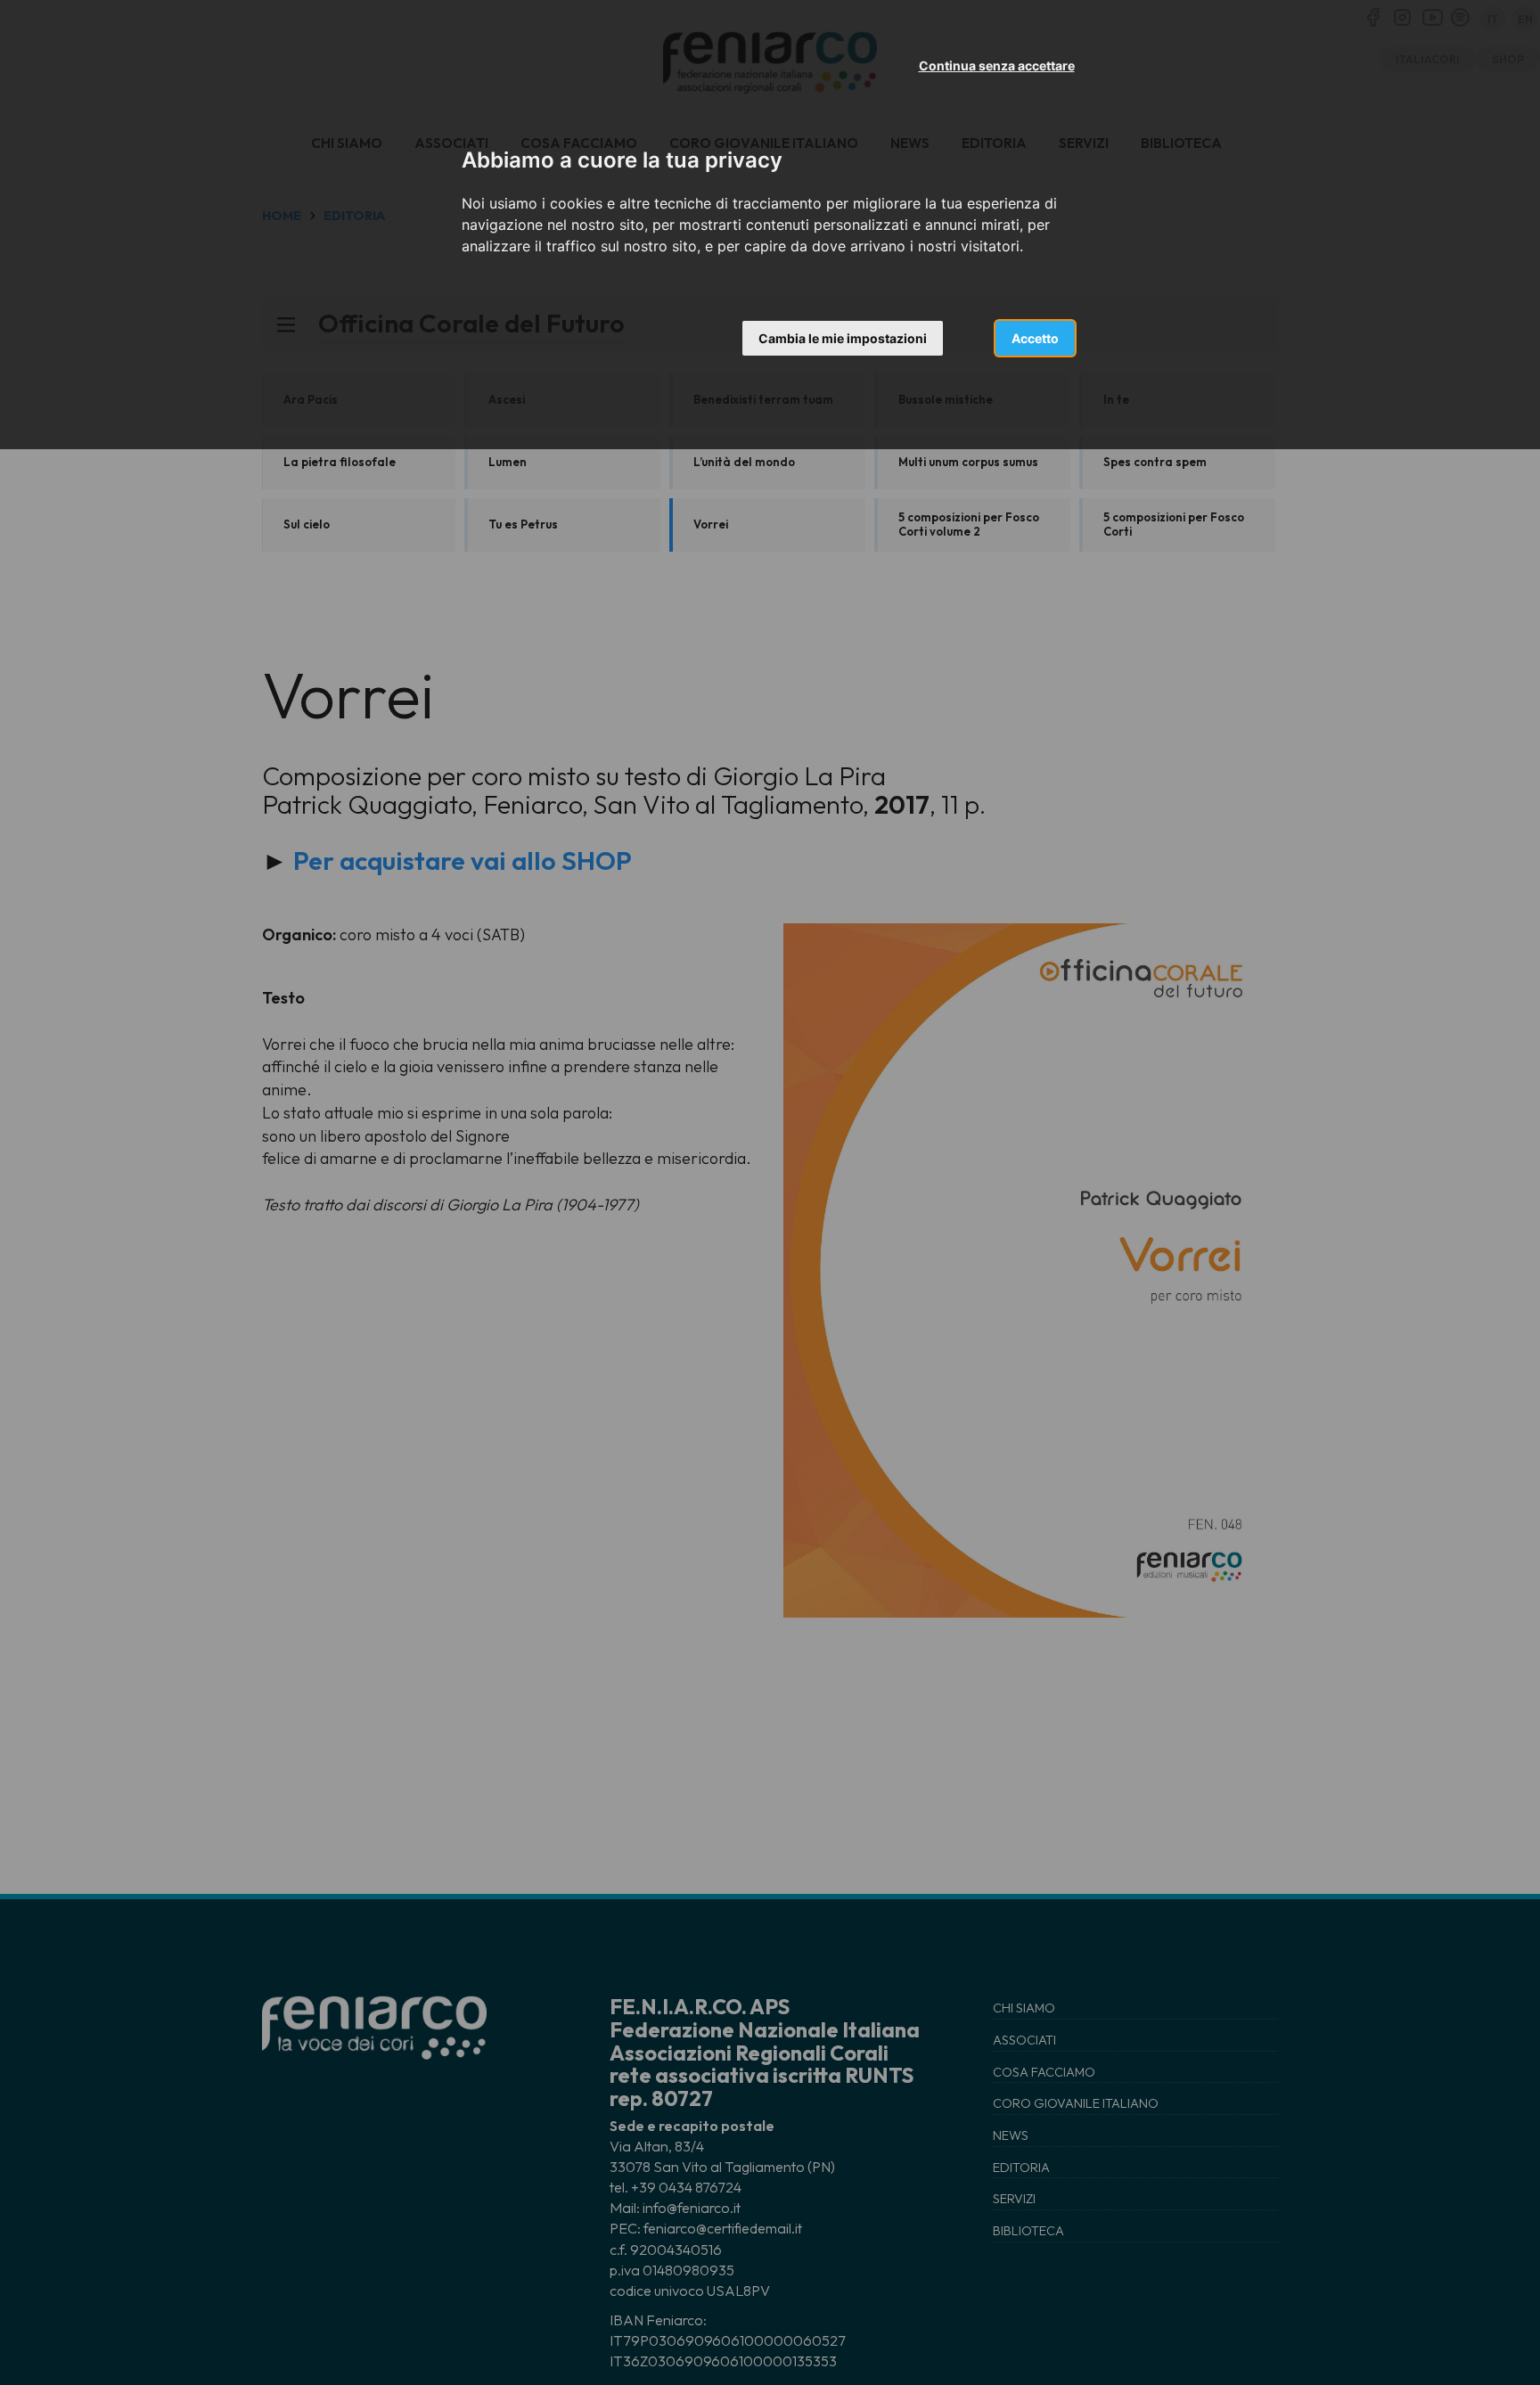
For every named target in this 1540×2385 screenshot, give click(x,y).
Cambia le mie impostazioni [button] (843, 338)
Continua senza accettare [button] (997, 66)
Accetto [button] (1035, 338)
